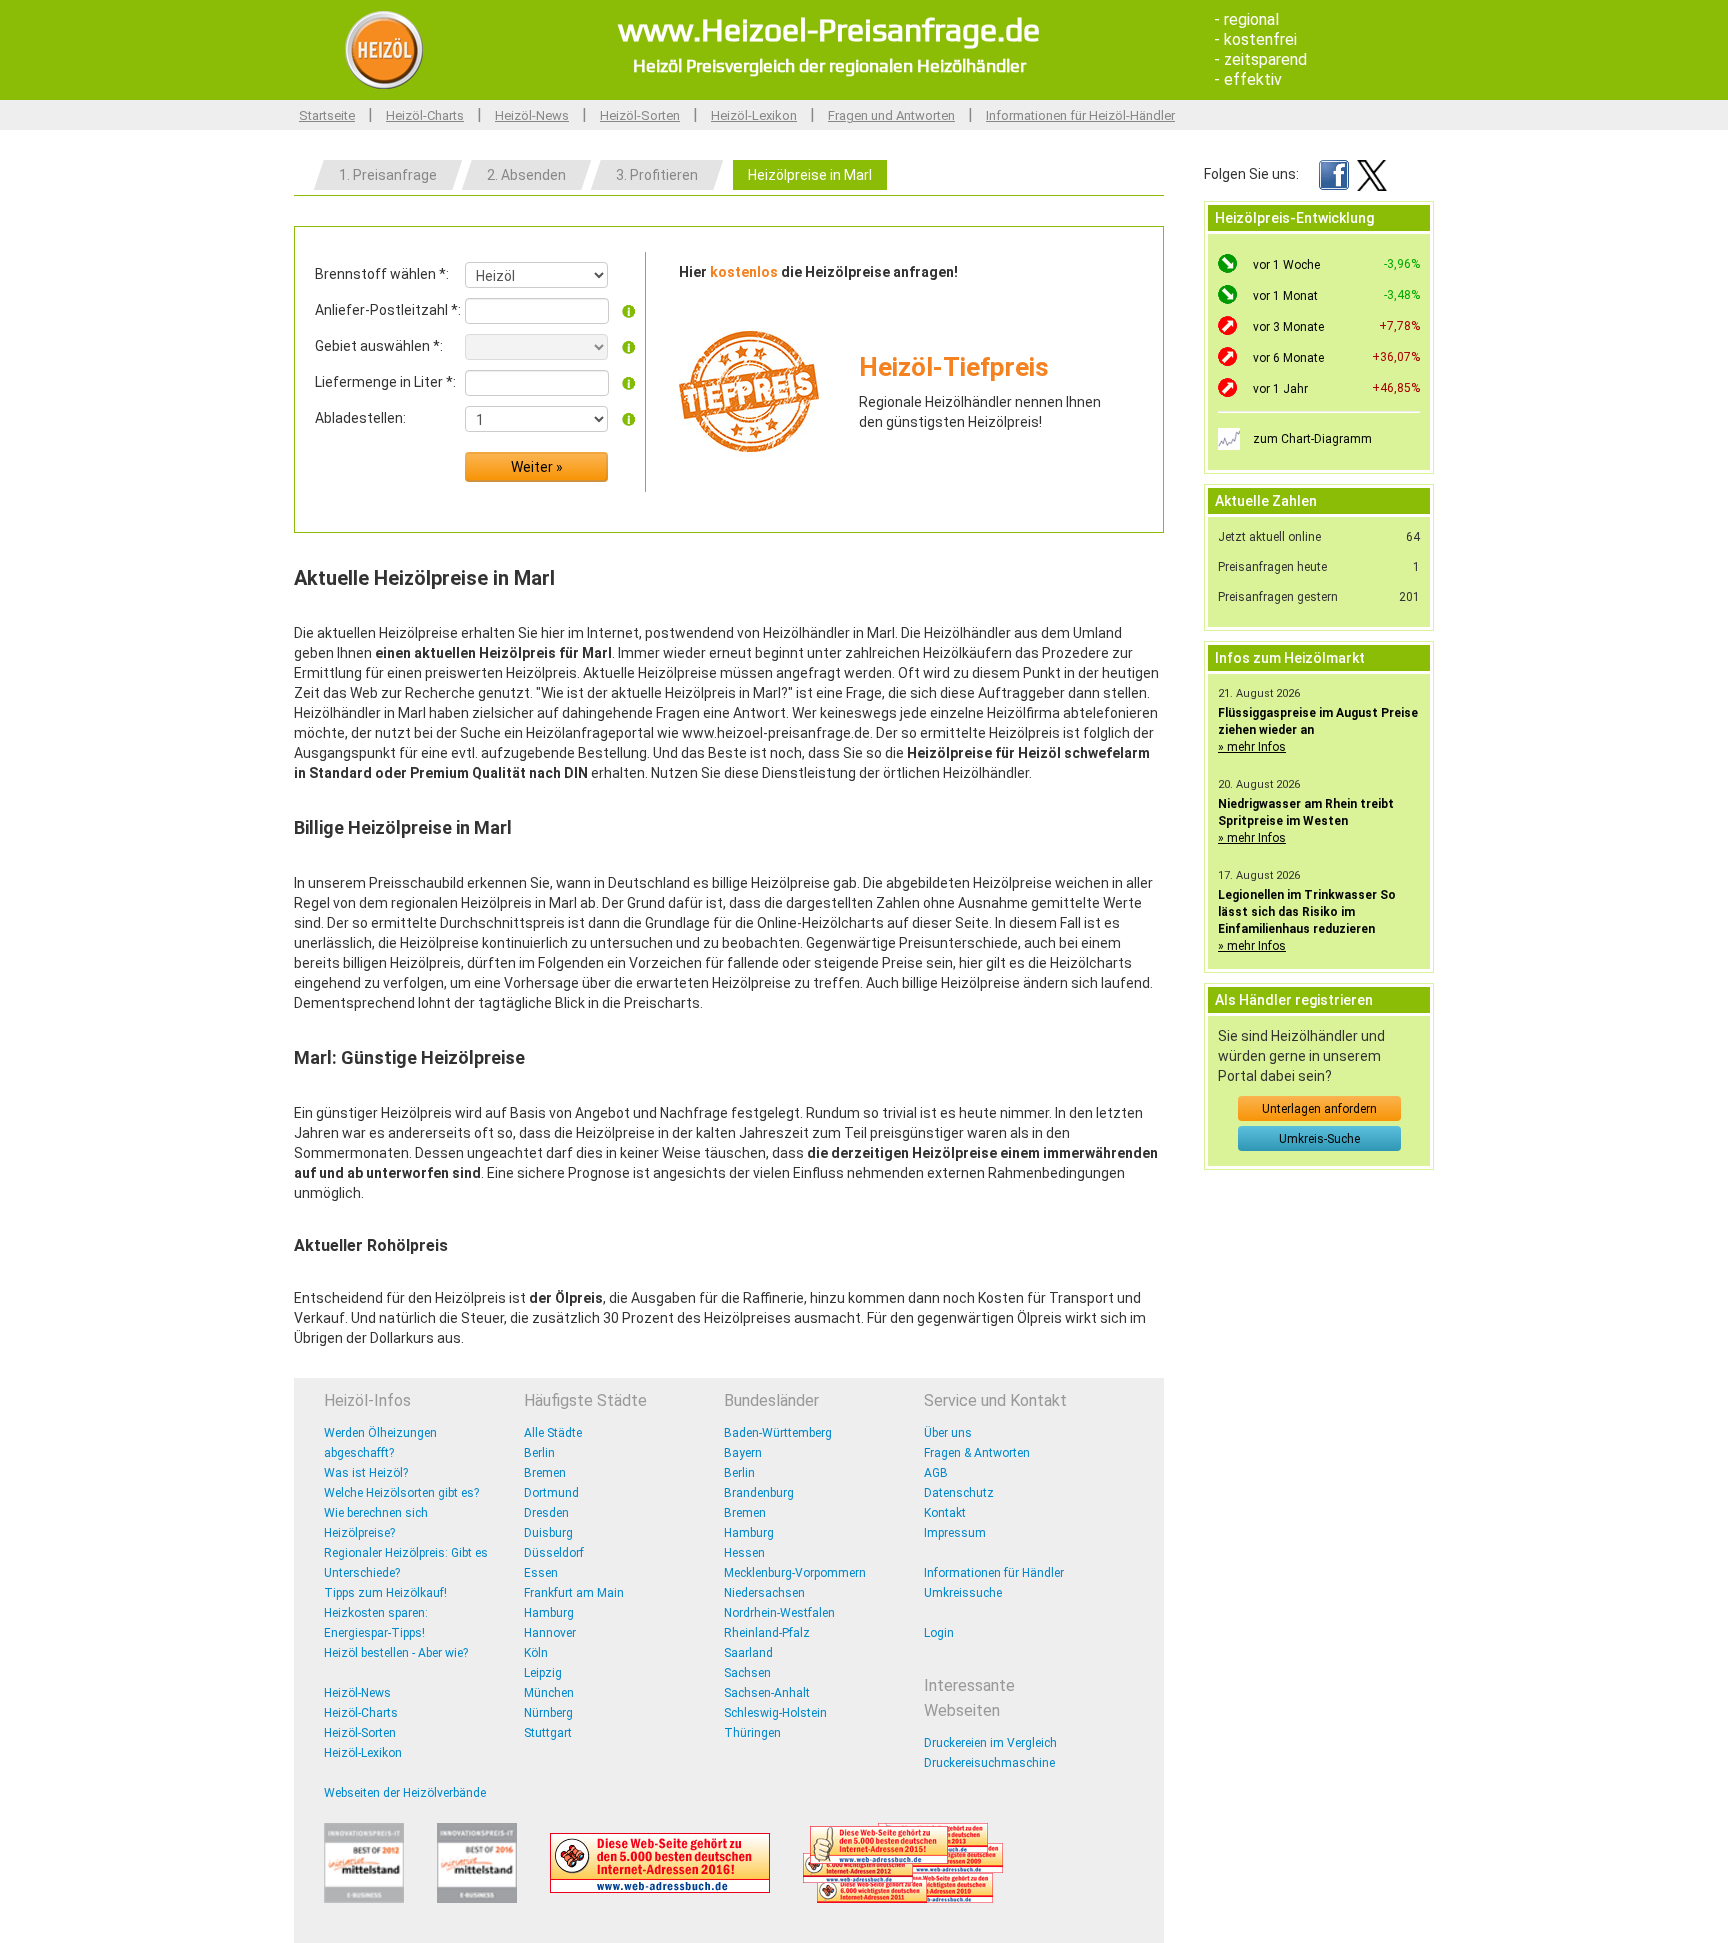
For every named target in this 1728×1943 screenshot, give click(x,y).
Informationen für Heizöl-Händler (1080, 115)
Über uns (948, 1433)
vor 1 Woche (1286, 265)
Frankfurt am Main (574, 1593)
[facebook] (1334, 174)
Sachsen (747, 1673)
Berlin (539, 1453)
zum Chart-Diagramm (1312, 439)
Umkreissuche (963, 1593)
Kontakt (945, 1513)
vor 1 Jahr (1280, 389)
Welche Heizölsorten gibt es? (401, 1493)
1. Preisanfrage (388, 175)
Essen (541, 1573)
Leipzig (543, 1673)
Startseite (327, 115)
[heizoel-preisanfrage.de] (384, 49)
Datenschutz (959, 1493)
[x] (1372, 174)
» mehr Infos (1252, 747)
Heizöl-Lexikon (754, 115)
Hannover (550, 1633)
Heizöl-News (532, 115)
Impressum (955, 1533)
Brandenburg (759, 1493)
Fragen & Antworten (977, 1453)
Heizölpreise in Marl (810, 175)
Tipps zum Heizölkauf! (385, 1593)
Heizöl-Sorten (640, 115)
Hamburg (549, 1613)
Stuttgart (548, 1733)
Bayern (743, 1453)
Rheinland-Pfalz (767, 1633)
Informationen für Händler (994, 1573)
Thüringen (752, 1733)
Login (939, 1633)
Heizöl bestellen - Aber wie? (396, 1653)
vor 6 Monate (1288, 358)
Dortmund (551, 1493)
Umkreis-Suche (1319, 1139)
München (549, 1693)
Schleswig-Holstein (775, 1713)
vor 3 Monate (1288, 327)
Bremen (545, 1473)
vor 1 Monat (1285, 296)
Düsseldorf (554, 1553)
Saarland (748, 1653)
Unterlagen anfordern (1319, 1109)
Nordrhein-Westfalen (779, 1613)
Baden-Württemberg (778, 1433)
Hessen (744, 1553)
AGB (936, 1473)
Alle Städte (553, 1433)
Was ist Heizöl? (366, 1473)
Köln (536, 1653)
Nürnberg (548, 1713)
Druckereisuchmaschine (989, 1763)
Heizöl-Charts (425, 115)
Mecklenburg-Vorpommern (795, 1573)
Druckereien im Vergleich (990, 1743)
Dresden (546, 1513)
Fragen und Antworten (891, 115)
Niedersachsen (764, 1593)
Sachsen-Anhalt (767, 1693)
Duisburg (548, 1533)
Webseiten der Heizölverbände (405, 1793)
